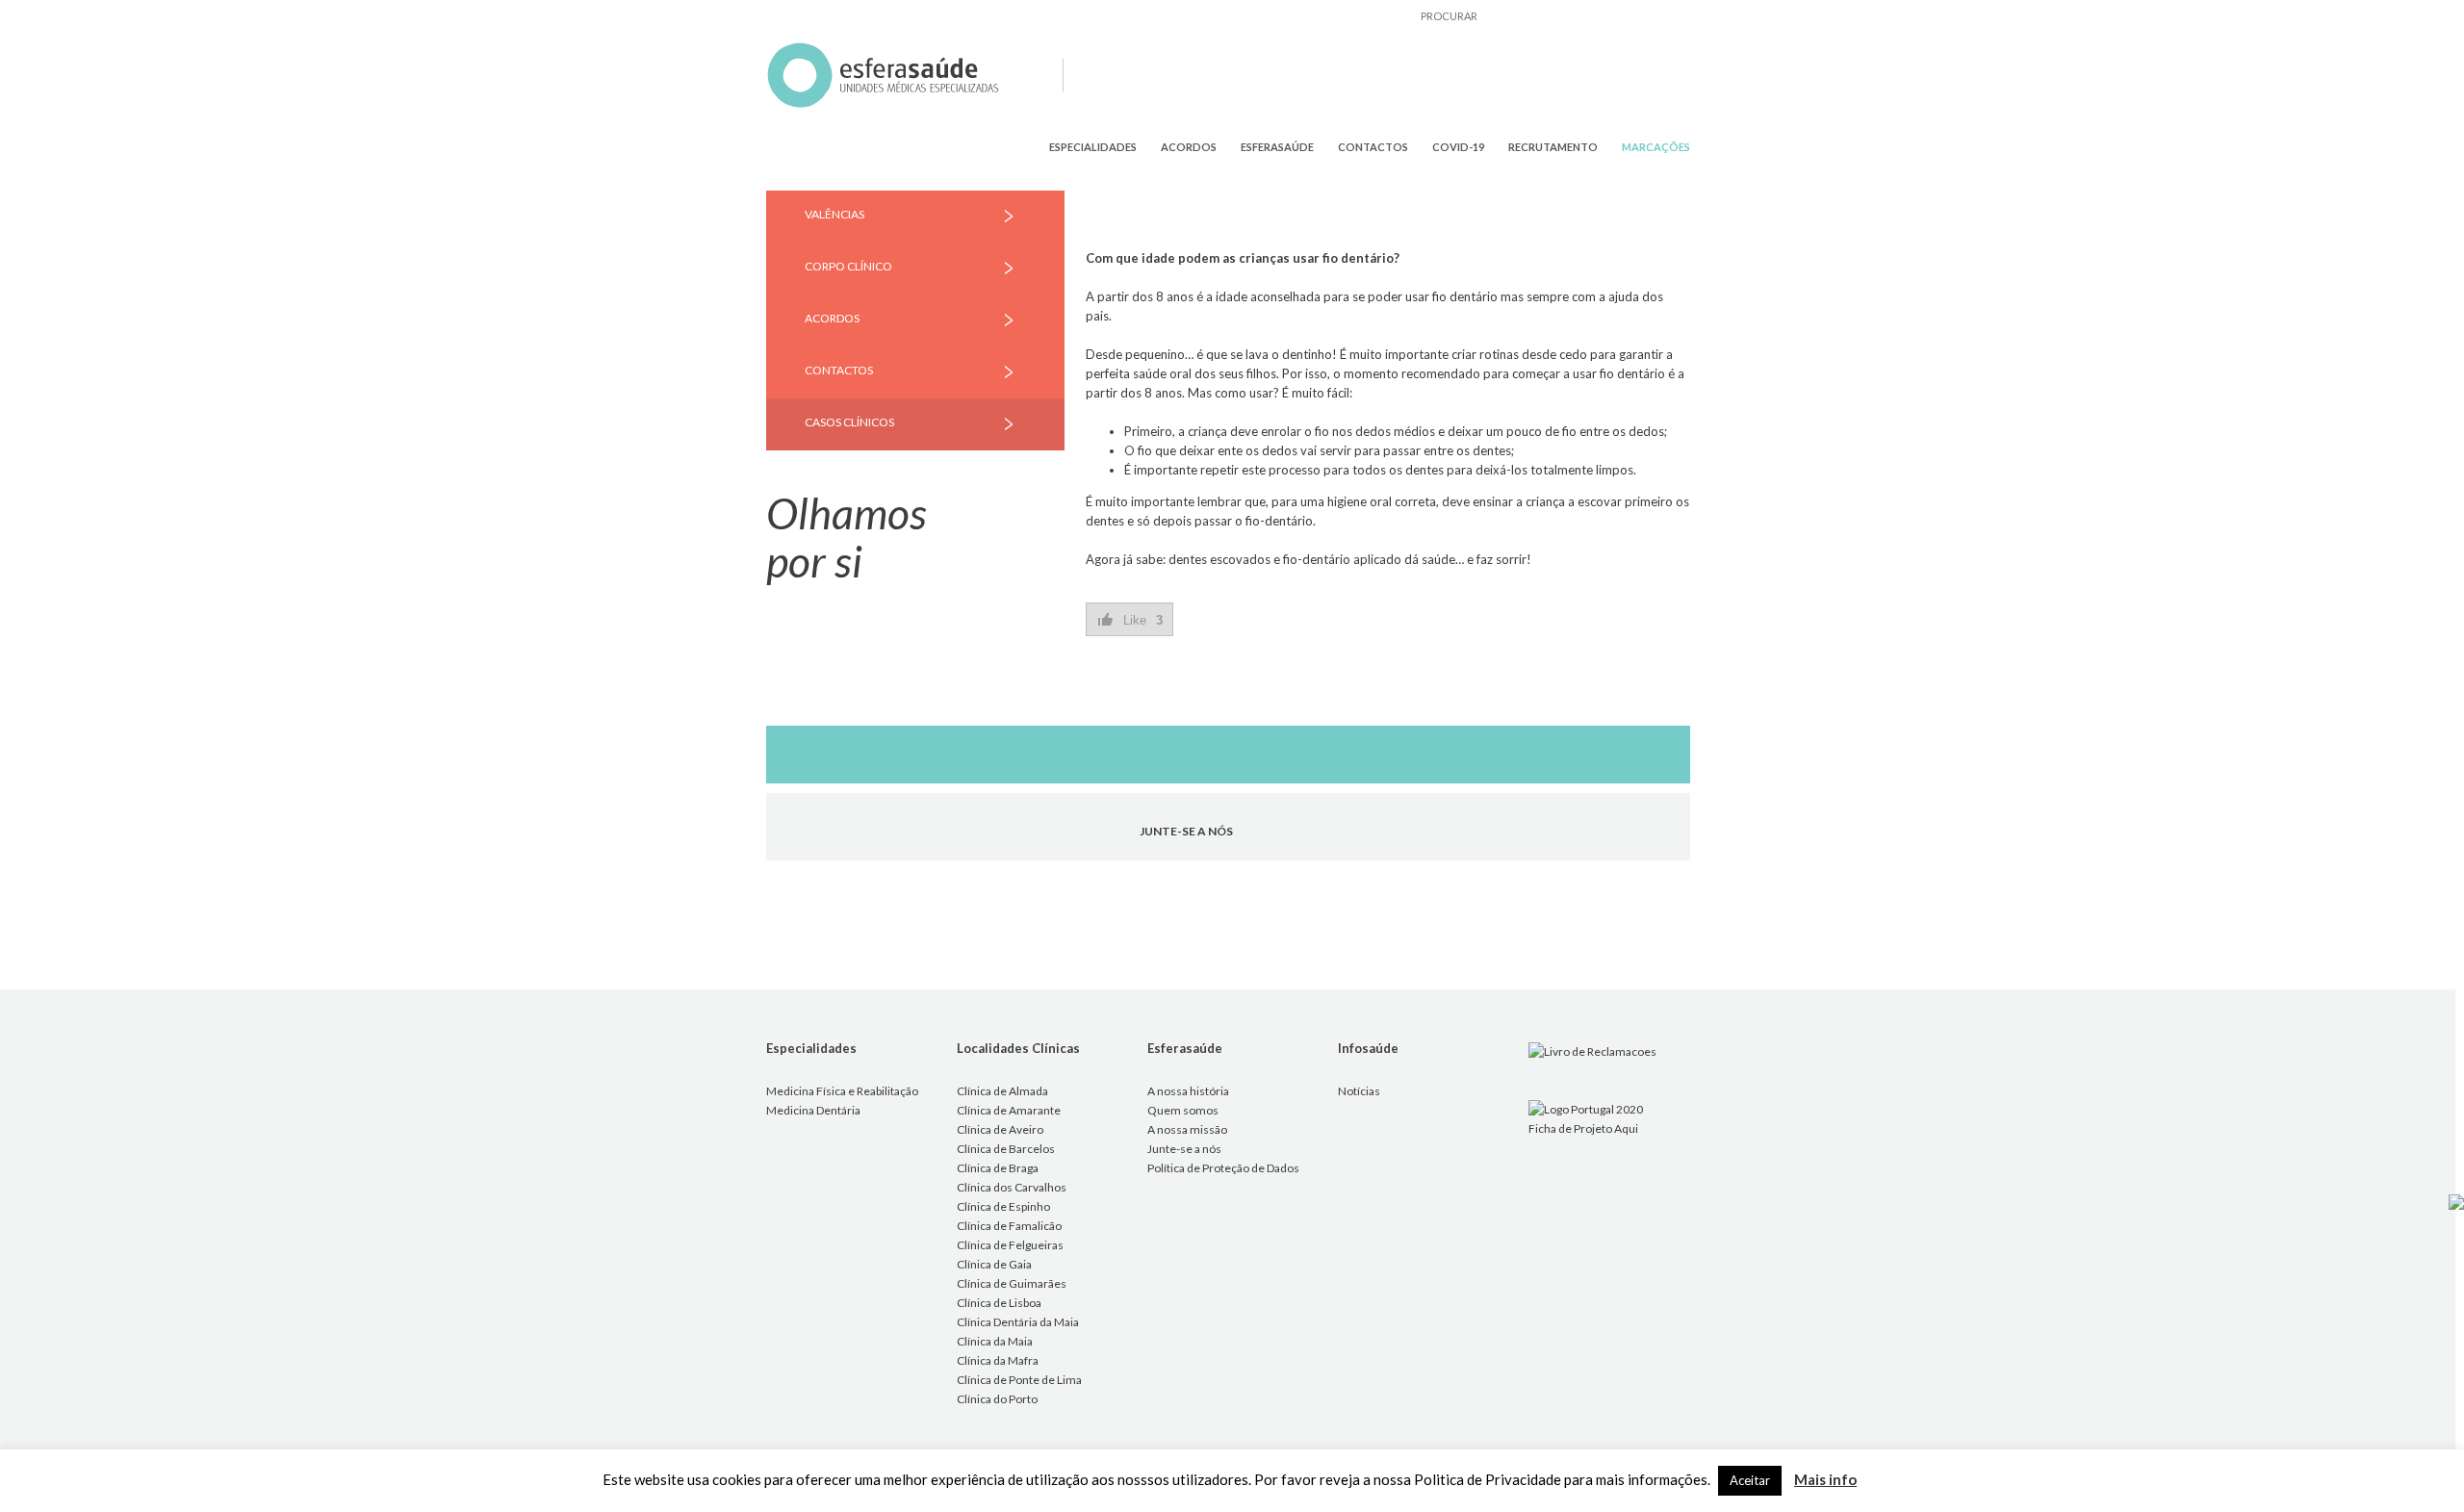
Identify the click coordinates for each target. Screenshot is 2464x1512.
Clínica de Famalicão (1009, 1226)
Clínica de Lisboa (999, 1303)
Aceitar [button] (1750, 1480)
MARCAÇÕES (1656, 147)
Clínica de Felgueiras (1010, 1245)
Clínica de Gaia (994, 1264)
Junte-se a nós (1184, 1149)
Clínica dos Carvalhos (1012, 1187)
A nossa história (1188, 1091)
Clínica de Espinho (1003, 1206)
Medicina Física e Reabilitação (842, 1091)
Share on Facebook (1107, 678)
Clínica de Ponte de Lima (1019, 1380)
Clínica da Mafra (998, 1360)
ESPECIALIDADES (1093, 147)
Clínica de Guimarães (1012, 1283)
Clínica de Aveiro (1000, 1129)
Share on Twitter (1157, 678)
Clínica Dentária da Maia (1018, 1322)
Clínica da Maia (995, 1341)
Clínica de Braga (998, 1168)
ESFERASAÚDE (1277, 147)
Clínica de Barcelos (1006, 1149)
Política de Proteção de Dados (1223, 1168)
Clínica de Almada (1002, 1091)
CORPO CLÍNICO (848, 266)
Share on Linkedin (1206, 678)
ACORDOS (1189, 147)
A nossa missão (1187, 1129)
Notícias (1359, 1091)
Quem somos (1183, 1110)
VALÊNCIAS (834, 214)
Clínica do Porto (997, 1399)
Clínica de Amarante (1009, 1110)
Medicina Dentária (813, 1110)
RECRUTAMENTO (1553, 147)
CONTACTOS (1373, 147)
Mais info (1825, 1479)
